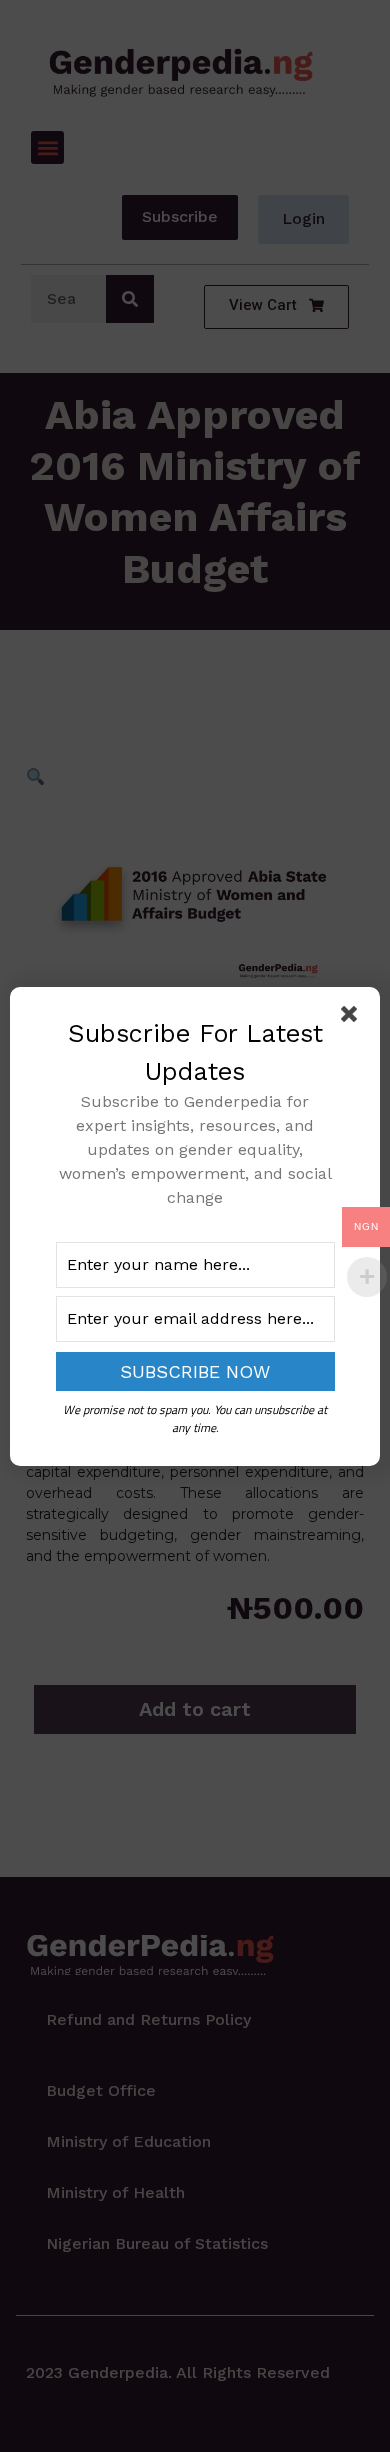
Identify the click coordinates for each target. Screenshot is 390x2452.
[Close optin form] (353, 1018)
